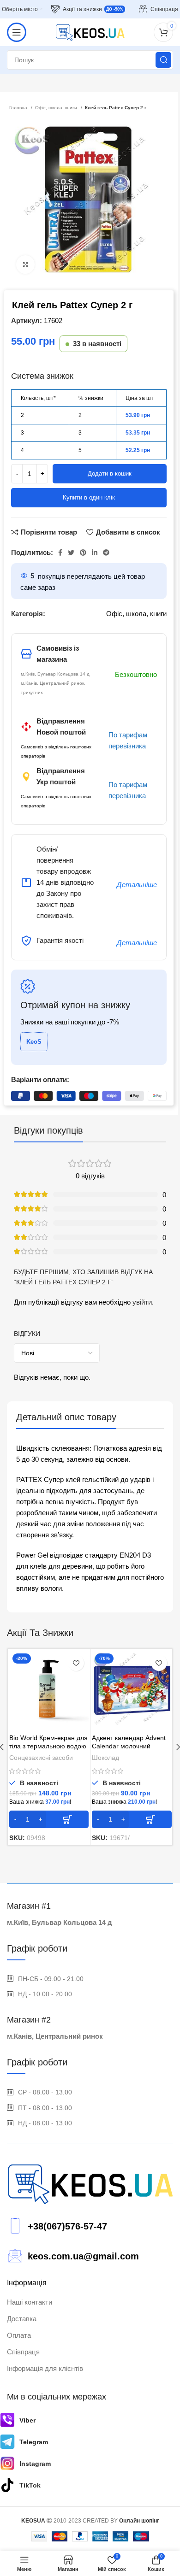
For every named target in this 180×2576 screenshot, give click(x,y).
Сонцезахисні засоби (41, 1758)
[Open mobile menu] (17, 32)
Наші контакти (30, 2302)
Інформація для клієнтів (45, 2368)
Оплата (19, 2335)
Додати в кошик (110, 473)
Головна (19, 108)
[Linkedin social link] (95, 553)
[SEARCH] (163, 60)
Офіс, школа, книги (57, 108)
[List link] (90, 2226)
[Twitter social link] (71, 553)
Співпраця (23, 2352)
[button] (49, 1819)
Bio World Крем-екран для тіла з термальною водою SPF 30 (48, 1746)
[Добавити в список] (76, 1663)
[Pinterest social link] (83, 553)
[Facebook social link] (60, 553)
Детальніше (137, 885)
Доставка (22, 2319)
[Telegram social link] (106, 553)
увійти (142, 1302)
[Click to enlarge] (25, 265)
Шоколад (105, 1758)
